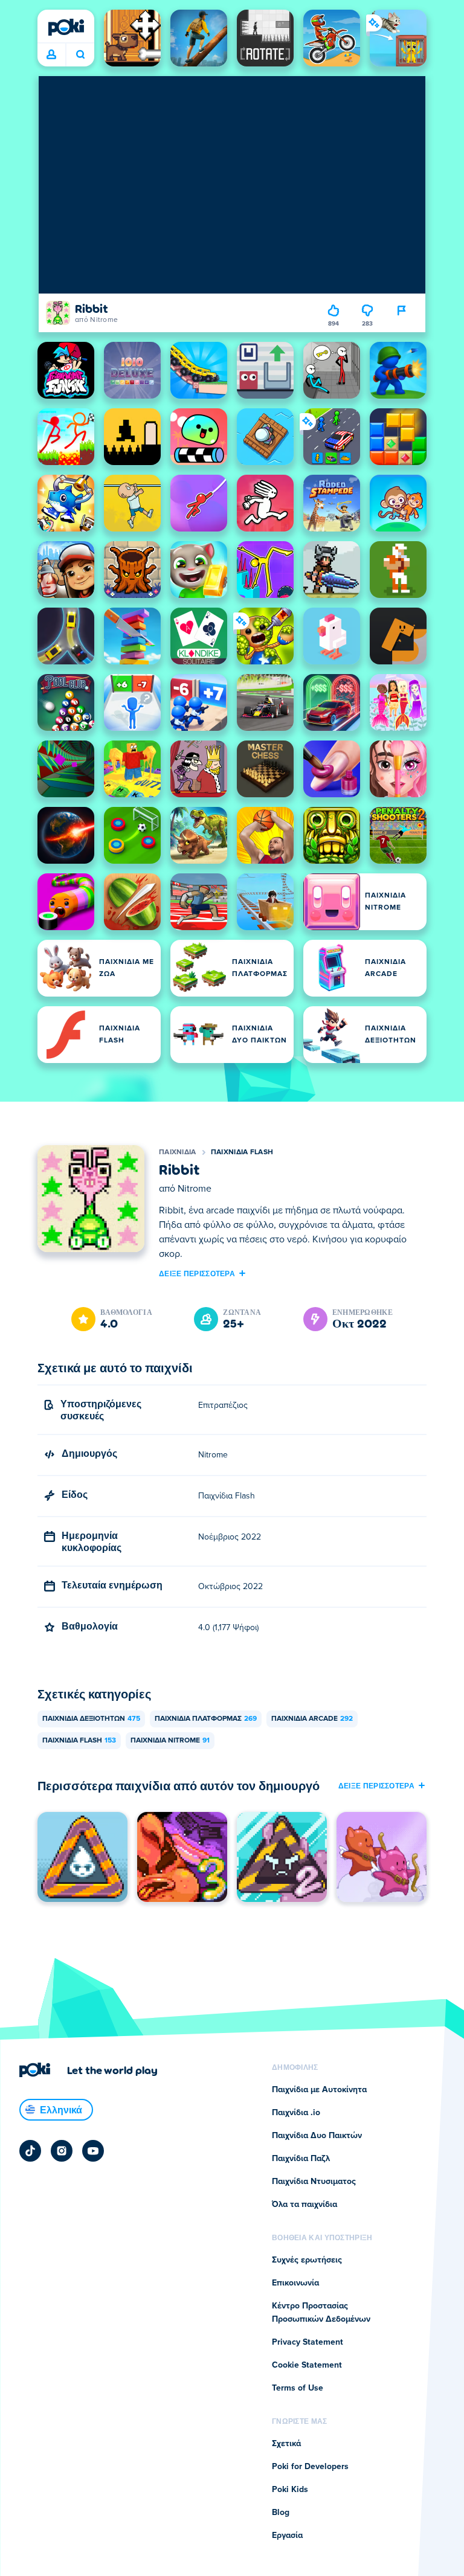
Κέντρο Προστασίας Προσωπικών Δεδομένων (321, 2313)
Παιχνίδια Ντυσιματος (314, 2182)
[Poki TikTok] (30, 2151)
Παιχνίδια (178, 1152)
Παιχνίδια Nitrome (170, 1741)
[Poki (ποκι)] (66, 27)
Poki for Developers (310, 2467)
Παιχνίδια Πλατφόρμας (206, 1719)
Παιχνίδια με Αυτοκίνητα (319, 2090)
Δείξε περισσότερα (197, 1273)
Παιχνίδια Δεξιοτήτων (91, 1719)
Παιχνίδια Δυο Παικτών (317, 2136)
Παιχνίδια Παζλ (301, 2159)
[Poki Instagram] (62, 2151)
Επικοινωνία (295, 2283)
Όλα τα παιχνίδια (304, 2205)
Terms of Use (298, 2388)
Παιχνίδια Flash (242, 1152)
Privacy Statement (308, 2342)
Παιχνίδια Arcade (312, 1719)
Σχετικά (286, 2444)
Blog (281, 2513)
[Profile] (51, 55)
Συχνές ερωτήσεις (307, 2260)
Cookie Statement (307, 2365)
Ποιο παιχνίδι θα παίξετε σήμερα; (80, 55)
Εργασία (287, 2536)
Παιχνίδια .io (296, 2113)
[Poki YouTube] (93, 2151)
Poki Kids (290, 2490)
